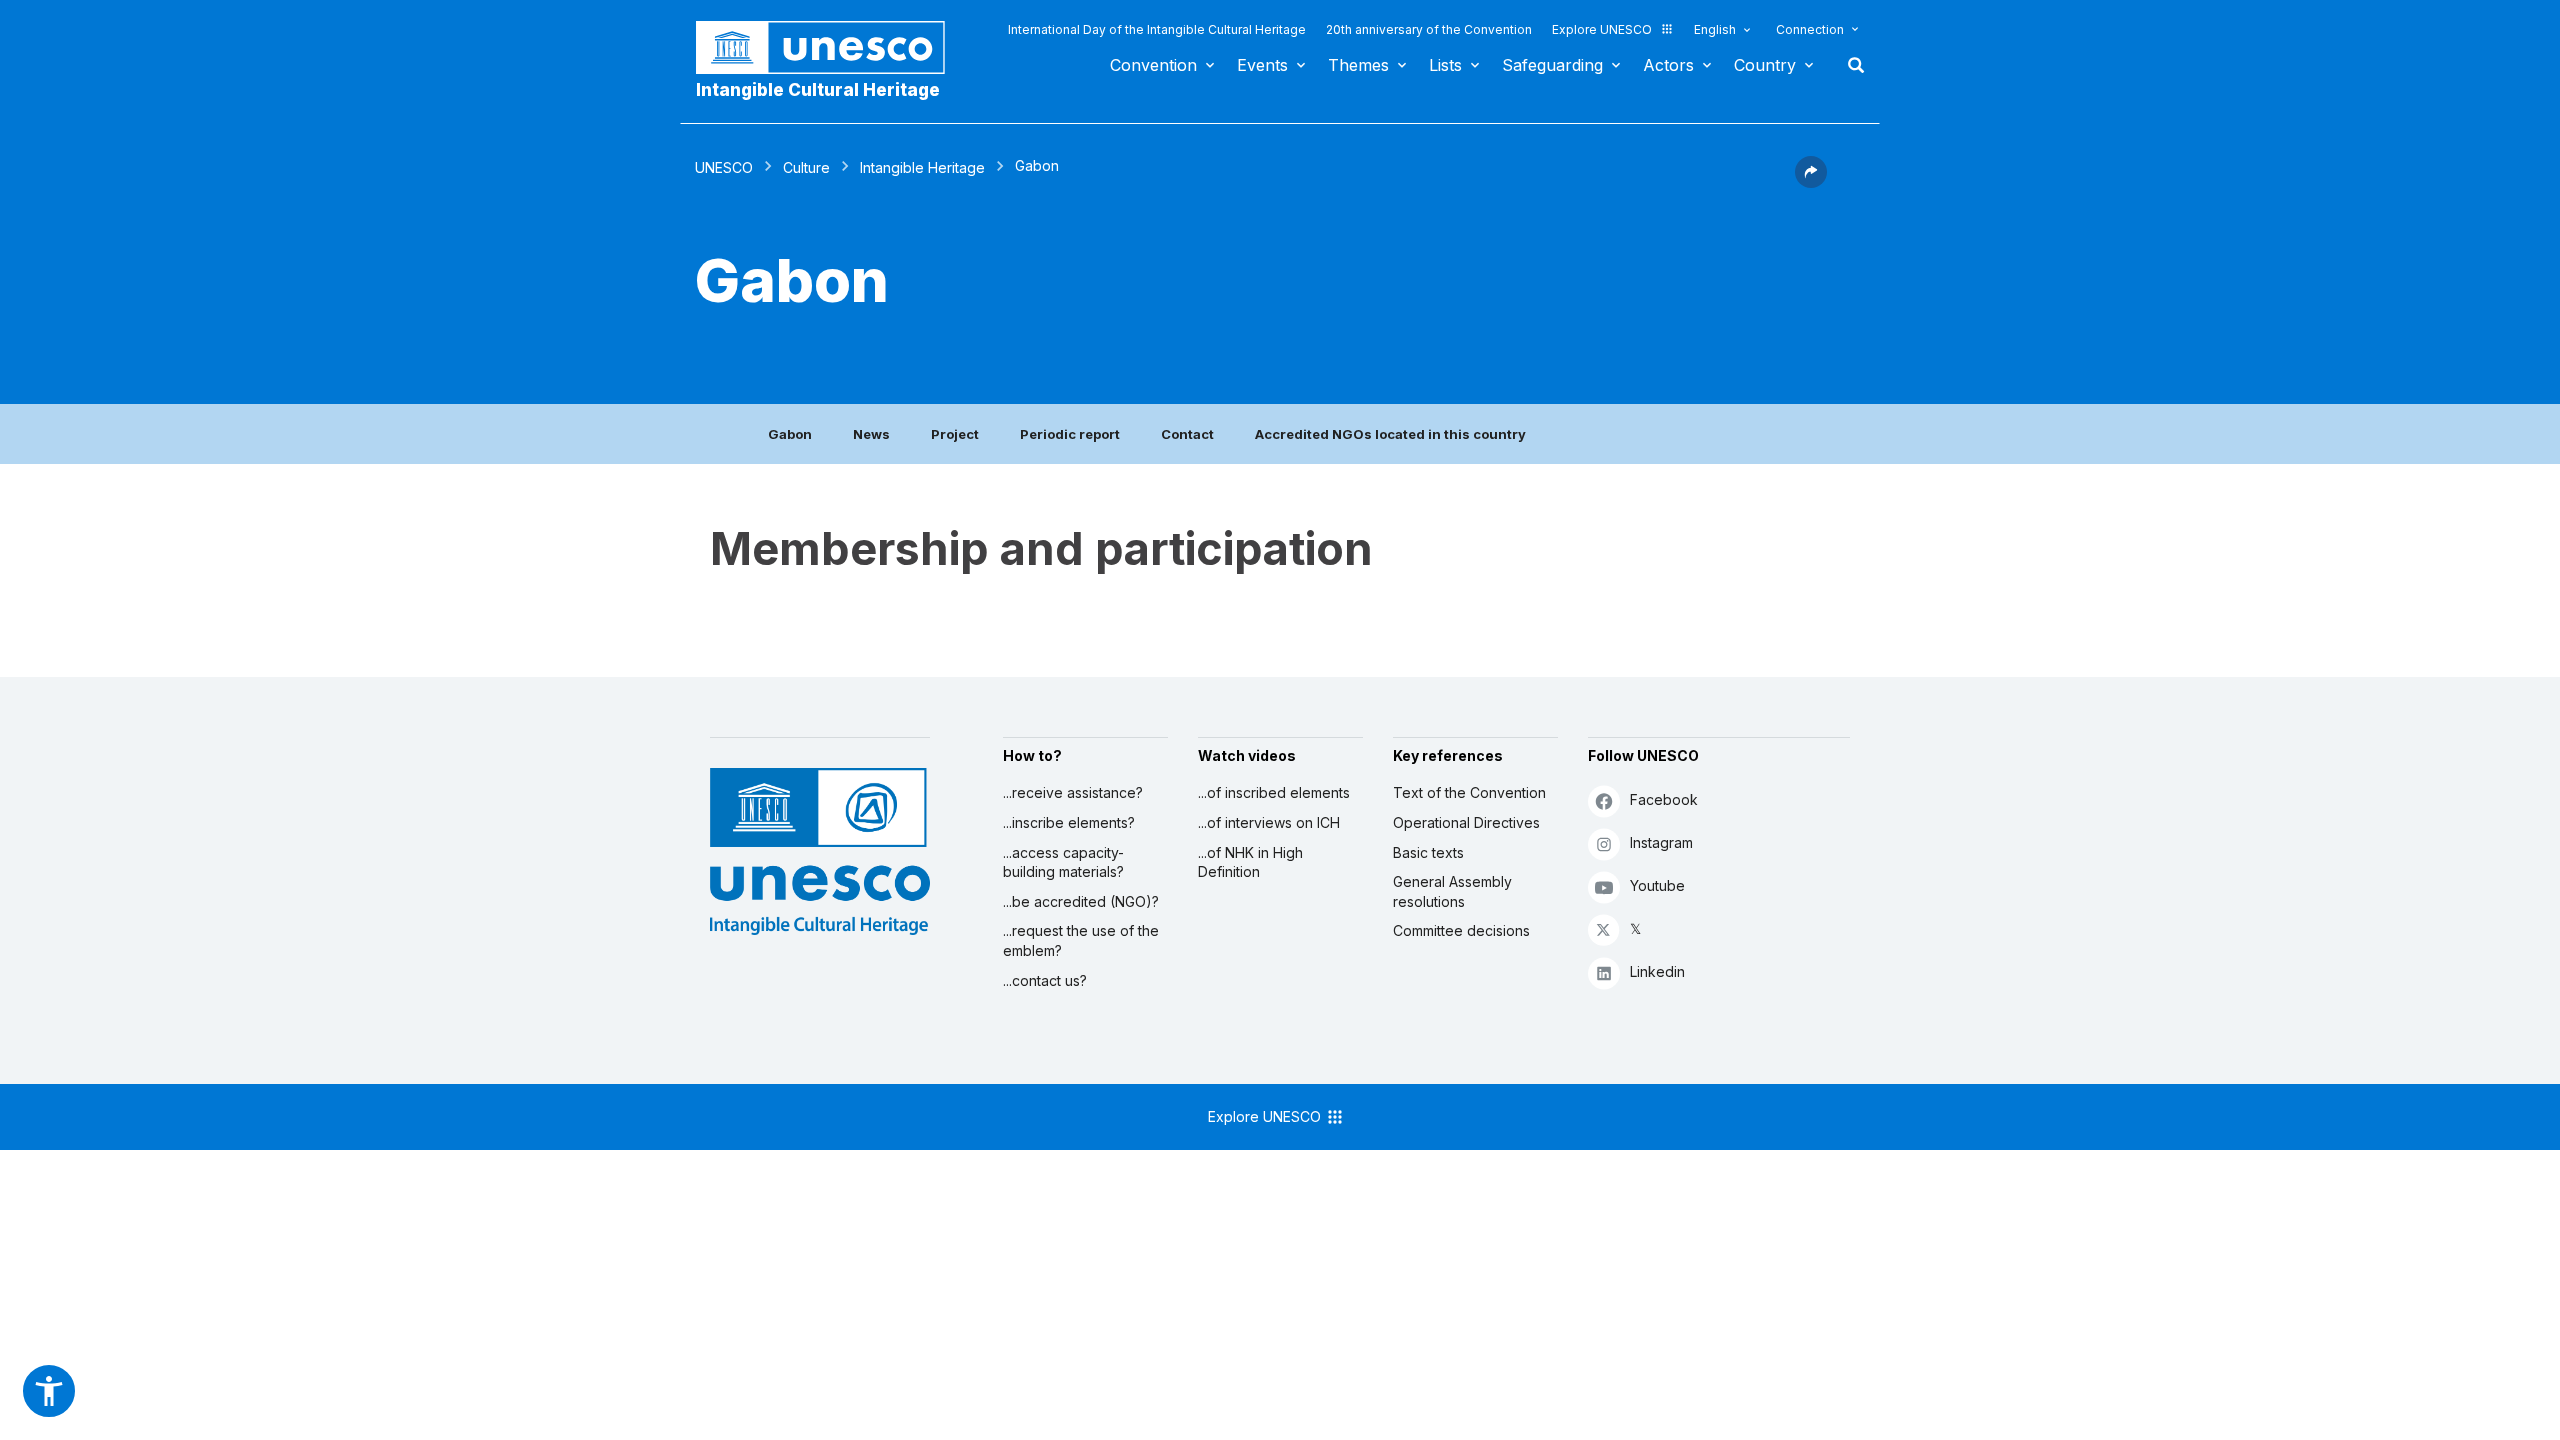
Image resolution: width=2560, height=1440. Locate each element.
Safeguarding (1552, 65)
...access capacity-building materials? (1063, 862)
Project (955, 434)
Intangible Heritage (922, 167)
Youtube (1657, 885)
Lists (1445, 65)
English (1715, 29)
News (871, 434)
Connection (1810, 29)
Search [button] (1850, 65)
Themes (1358, 65)
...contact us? (1045, 980)
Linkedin (1657, 971)
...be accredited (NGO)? (1081, 901)
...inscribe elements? (1069, 822)
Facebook (1664, 799)
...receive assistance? (1073, 792)
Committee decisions (1461, 930)
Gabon (790, 434)
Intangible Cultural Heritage (818, 90)
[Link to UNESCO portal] (831, 47)
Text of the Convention (1469, 792)
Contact (1187, 434)
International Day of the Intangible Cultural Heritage (1157, 29)
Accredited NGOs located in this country (1390, 434)
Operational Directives (1466, 822)
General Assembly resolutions (1452, 891)
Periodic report (1070, 434)
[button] (1811, 182)
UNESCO (724, 167)
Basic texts (1428, 852)
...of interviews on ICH (1269, 822)
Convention (1153, 65)
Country (1765, 65)
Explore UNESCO (1602, 29)
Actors (1668, 65)
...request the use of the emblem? (1081, 940)
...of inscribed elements (1274, 792)
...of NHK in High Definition (1250, 862)
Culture (806, 167)
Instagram (1661, 842)
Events (1262, 65)
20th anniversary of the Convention (1429, 29)
